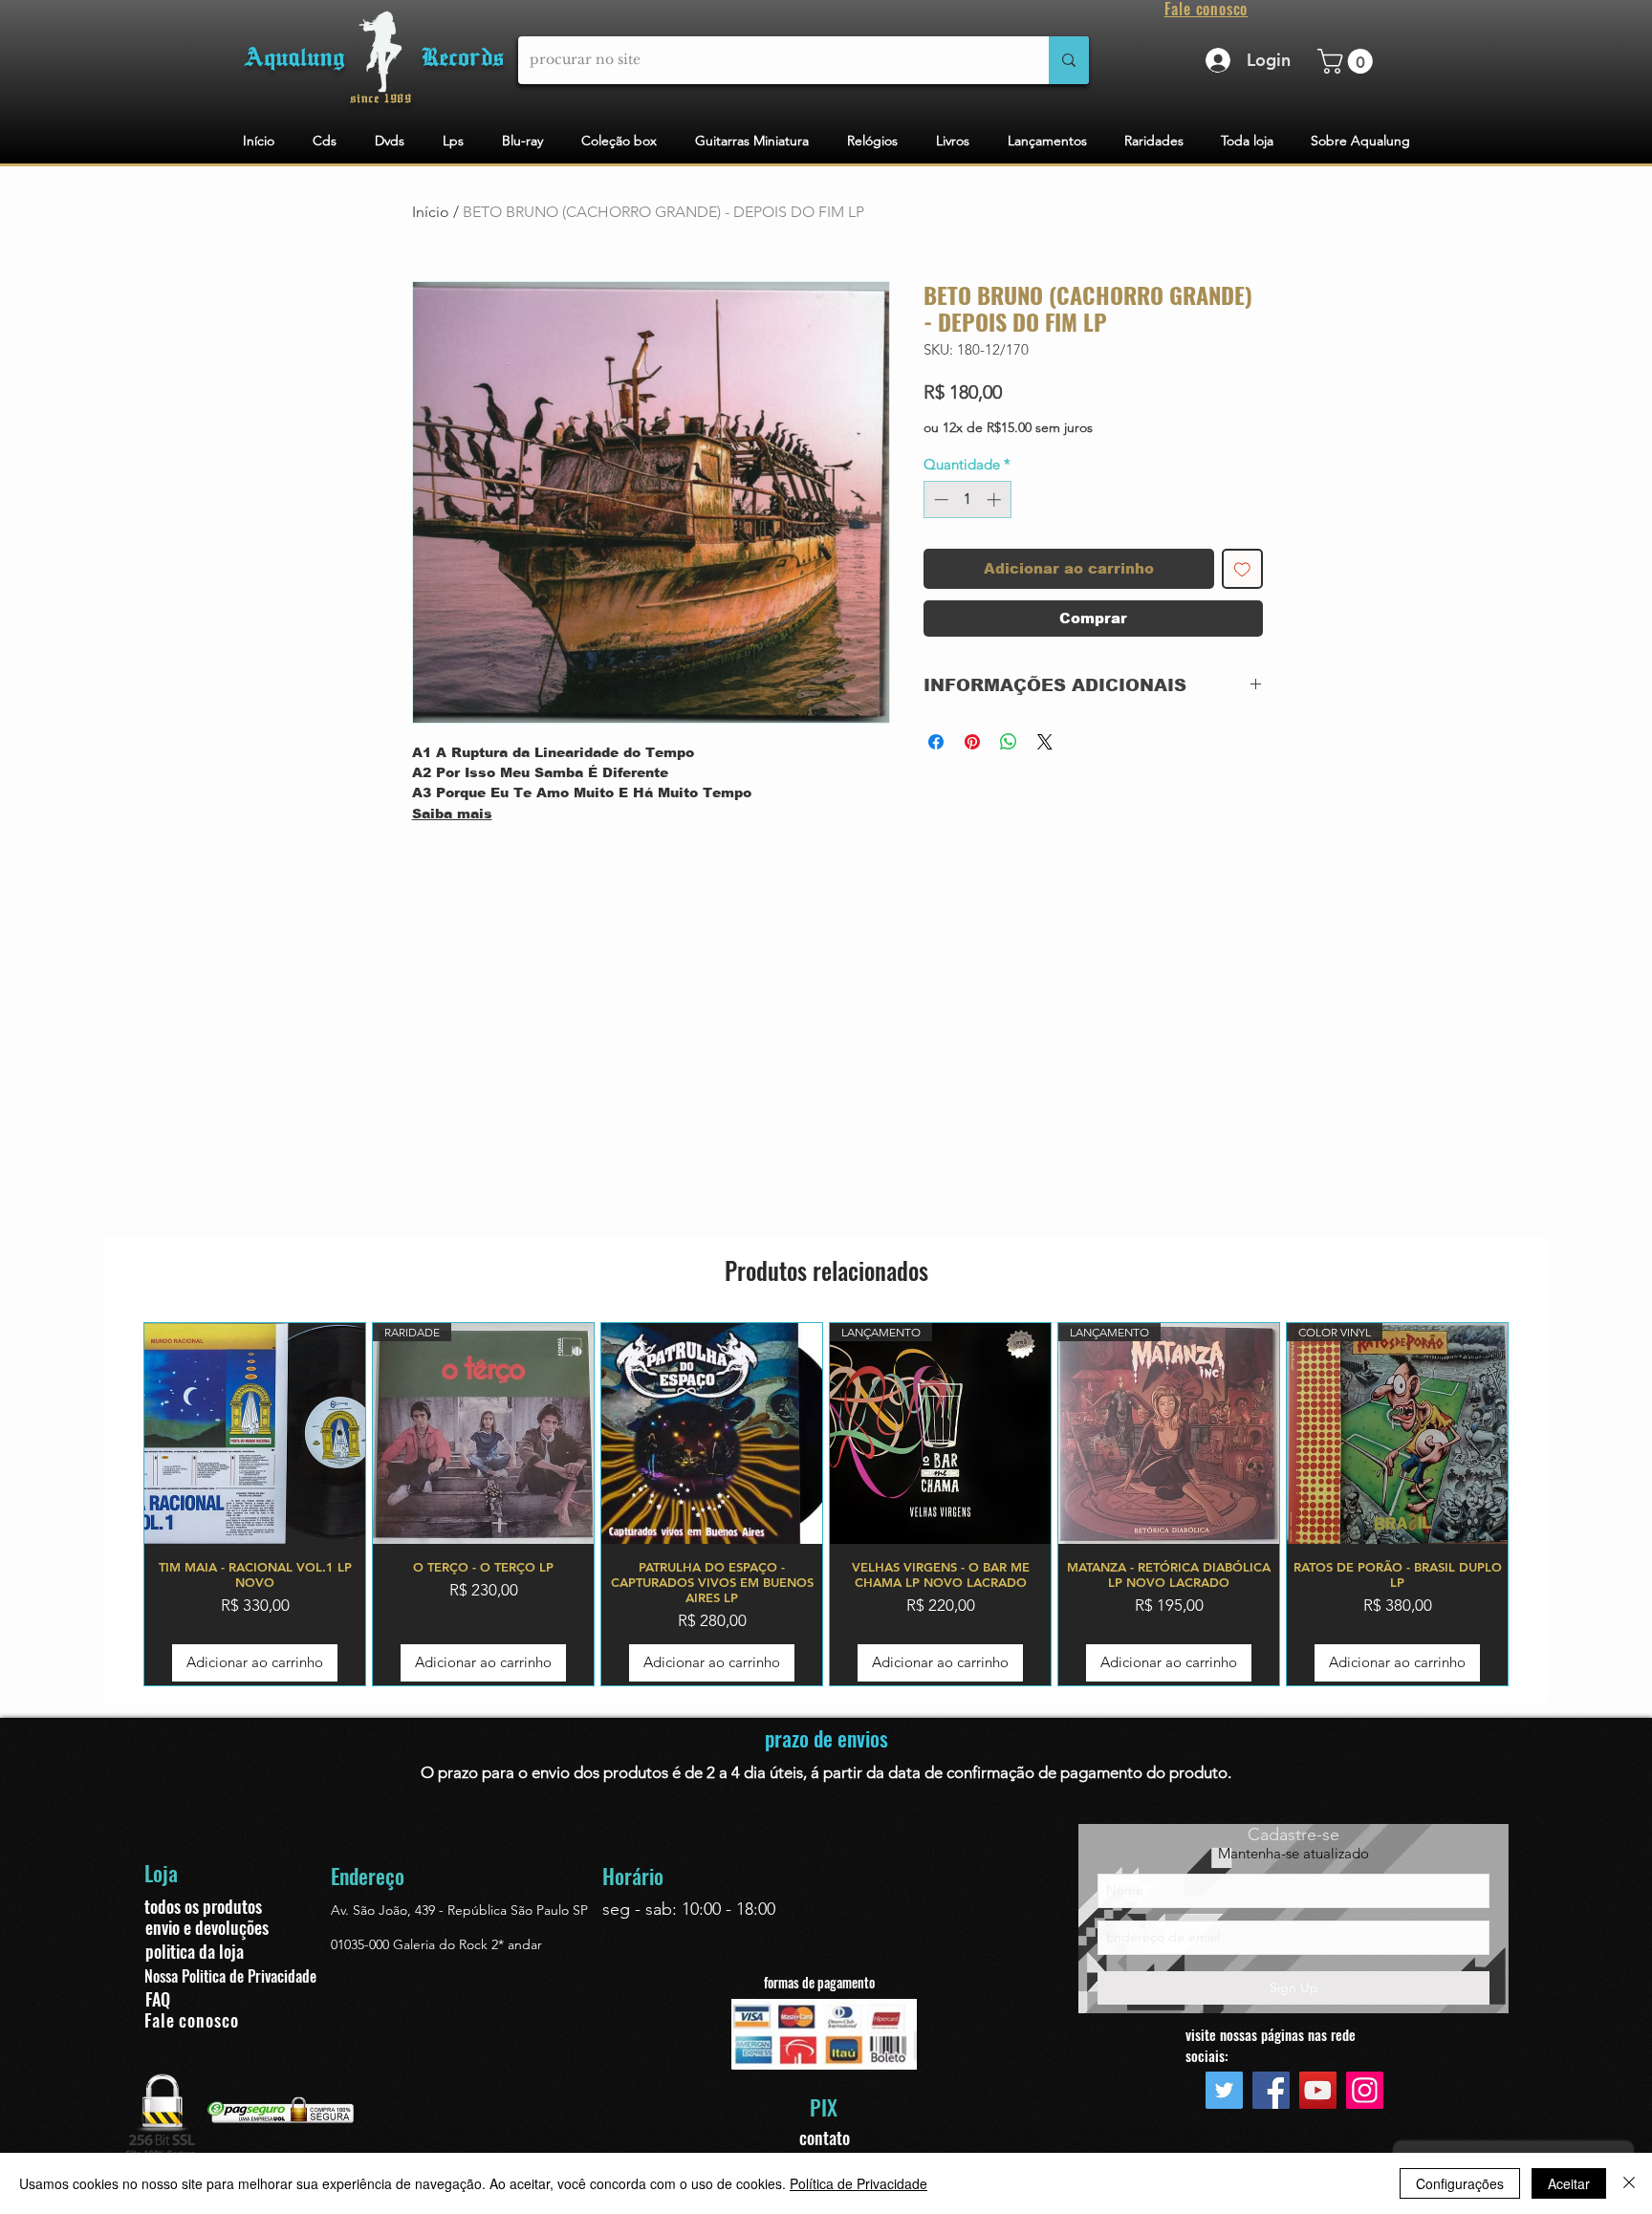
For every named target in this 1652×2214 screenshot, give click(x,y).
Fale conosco (192, 2020)
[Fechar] (1629, 2183)
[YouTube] (1318, 2090)
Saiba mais (452, 814)
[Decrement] (939, 499)
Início (431, 212)
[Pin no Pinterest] (972, 742)
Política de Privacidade (859, 2183)
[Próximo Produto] (1536, 1504)
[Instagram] (1365, 2090)
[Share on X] (1045, 742)
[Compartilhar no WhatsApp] (1009, 742)
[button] (1348, 61)
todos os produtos (203, 1906)
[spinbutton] (967, 499)
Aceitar (1569, 2183)
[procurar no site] (1069, 60)
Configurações (1460, 2183)
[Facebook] (1271, 2090)
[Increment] (996, 499)
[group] (826, 1504)
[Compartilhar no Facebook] (936, 742)
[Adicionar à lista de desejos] (1242, 569)
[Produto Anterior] (116, 1504)
